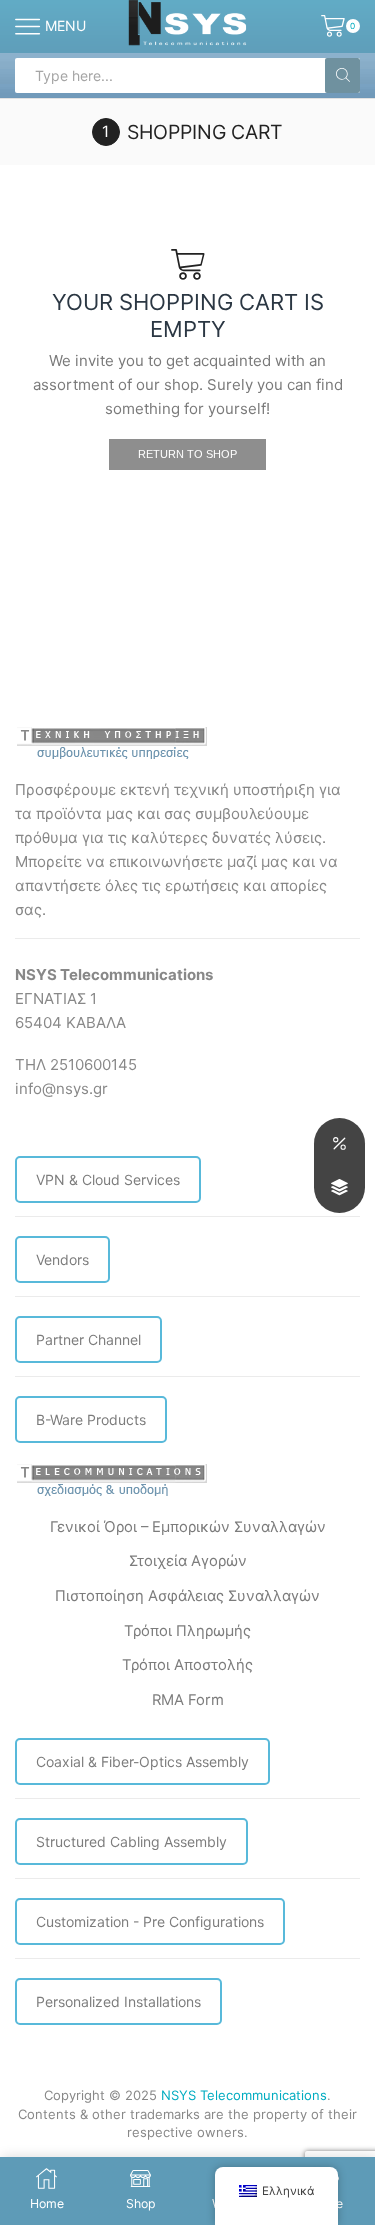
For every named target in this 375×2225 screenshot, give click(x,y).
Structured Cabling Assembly (131, 1841)
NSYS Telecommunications (244, 2095)
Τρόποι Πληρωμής (187, 1631)
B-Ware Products (91, 1419)
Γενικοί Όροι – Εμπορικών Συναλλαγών (188, 1527)
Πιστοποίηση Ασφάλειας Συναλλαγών (187, 1596)
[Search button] (342, 75)
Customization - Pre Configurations (150, 1921)
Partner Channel (88, 1339)
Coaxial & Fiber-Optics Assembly (142, 1761)
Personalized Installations (118, 2001)
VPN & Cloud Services (108, 1179)
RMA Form (188, 1700)
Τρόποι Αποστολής (187, 1665)
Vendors (62, 1259)
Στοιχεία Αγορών (188, 1561)
